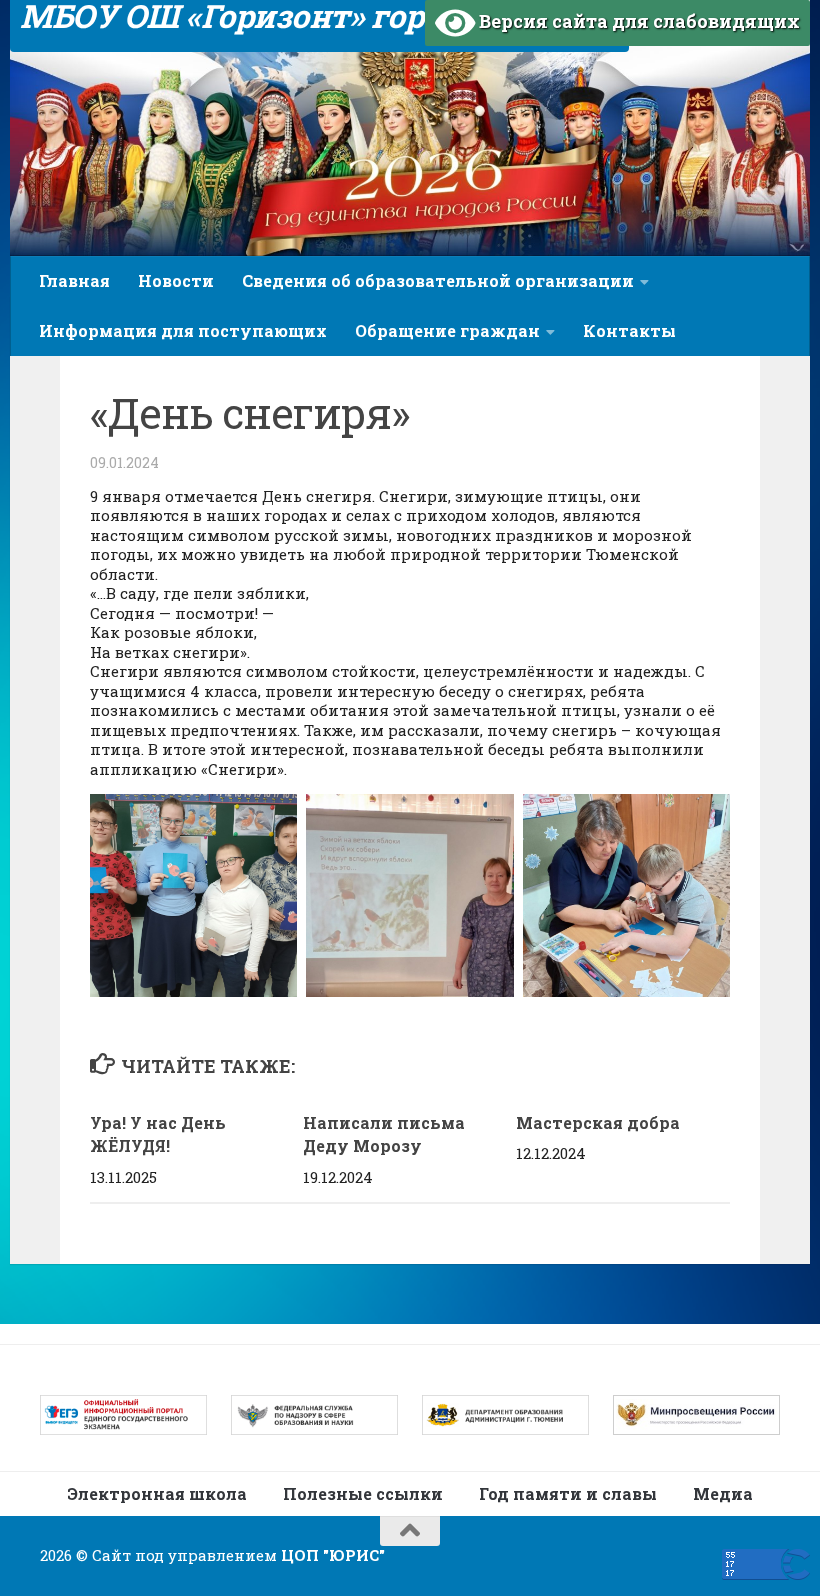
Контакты (629, 330)
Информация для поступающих (183, 330)
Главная (74, 280)
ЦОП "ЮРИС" (333, 1555)
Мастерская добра (598, 1122)
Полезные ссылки (363, 1493)
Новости (176, 280)
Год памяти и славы (568, 1493)
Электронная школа (157, 1493)
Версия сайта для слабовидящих (637, 21)
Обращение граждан (447, 330)
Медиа (723, 1493)
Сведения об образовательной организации (438, 280)
